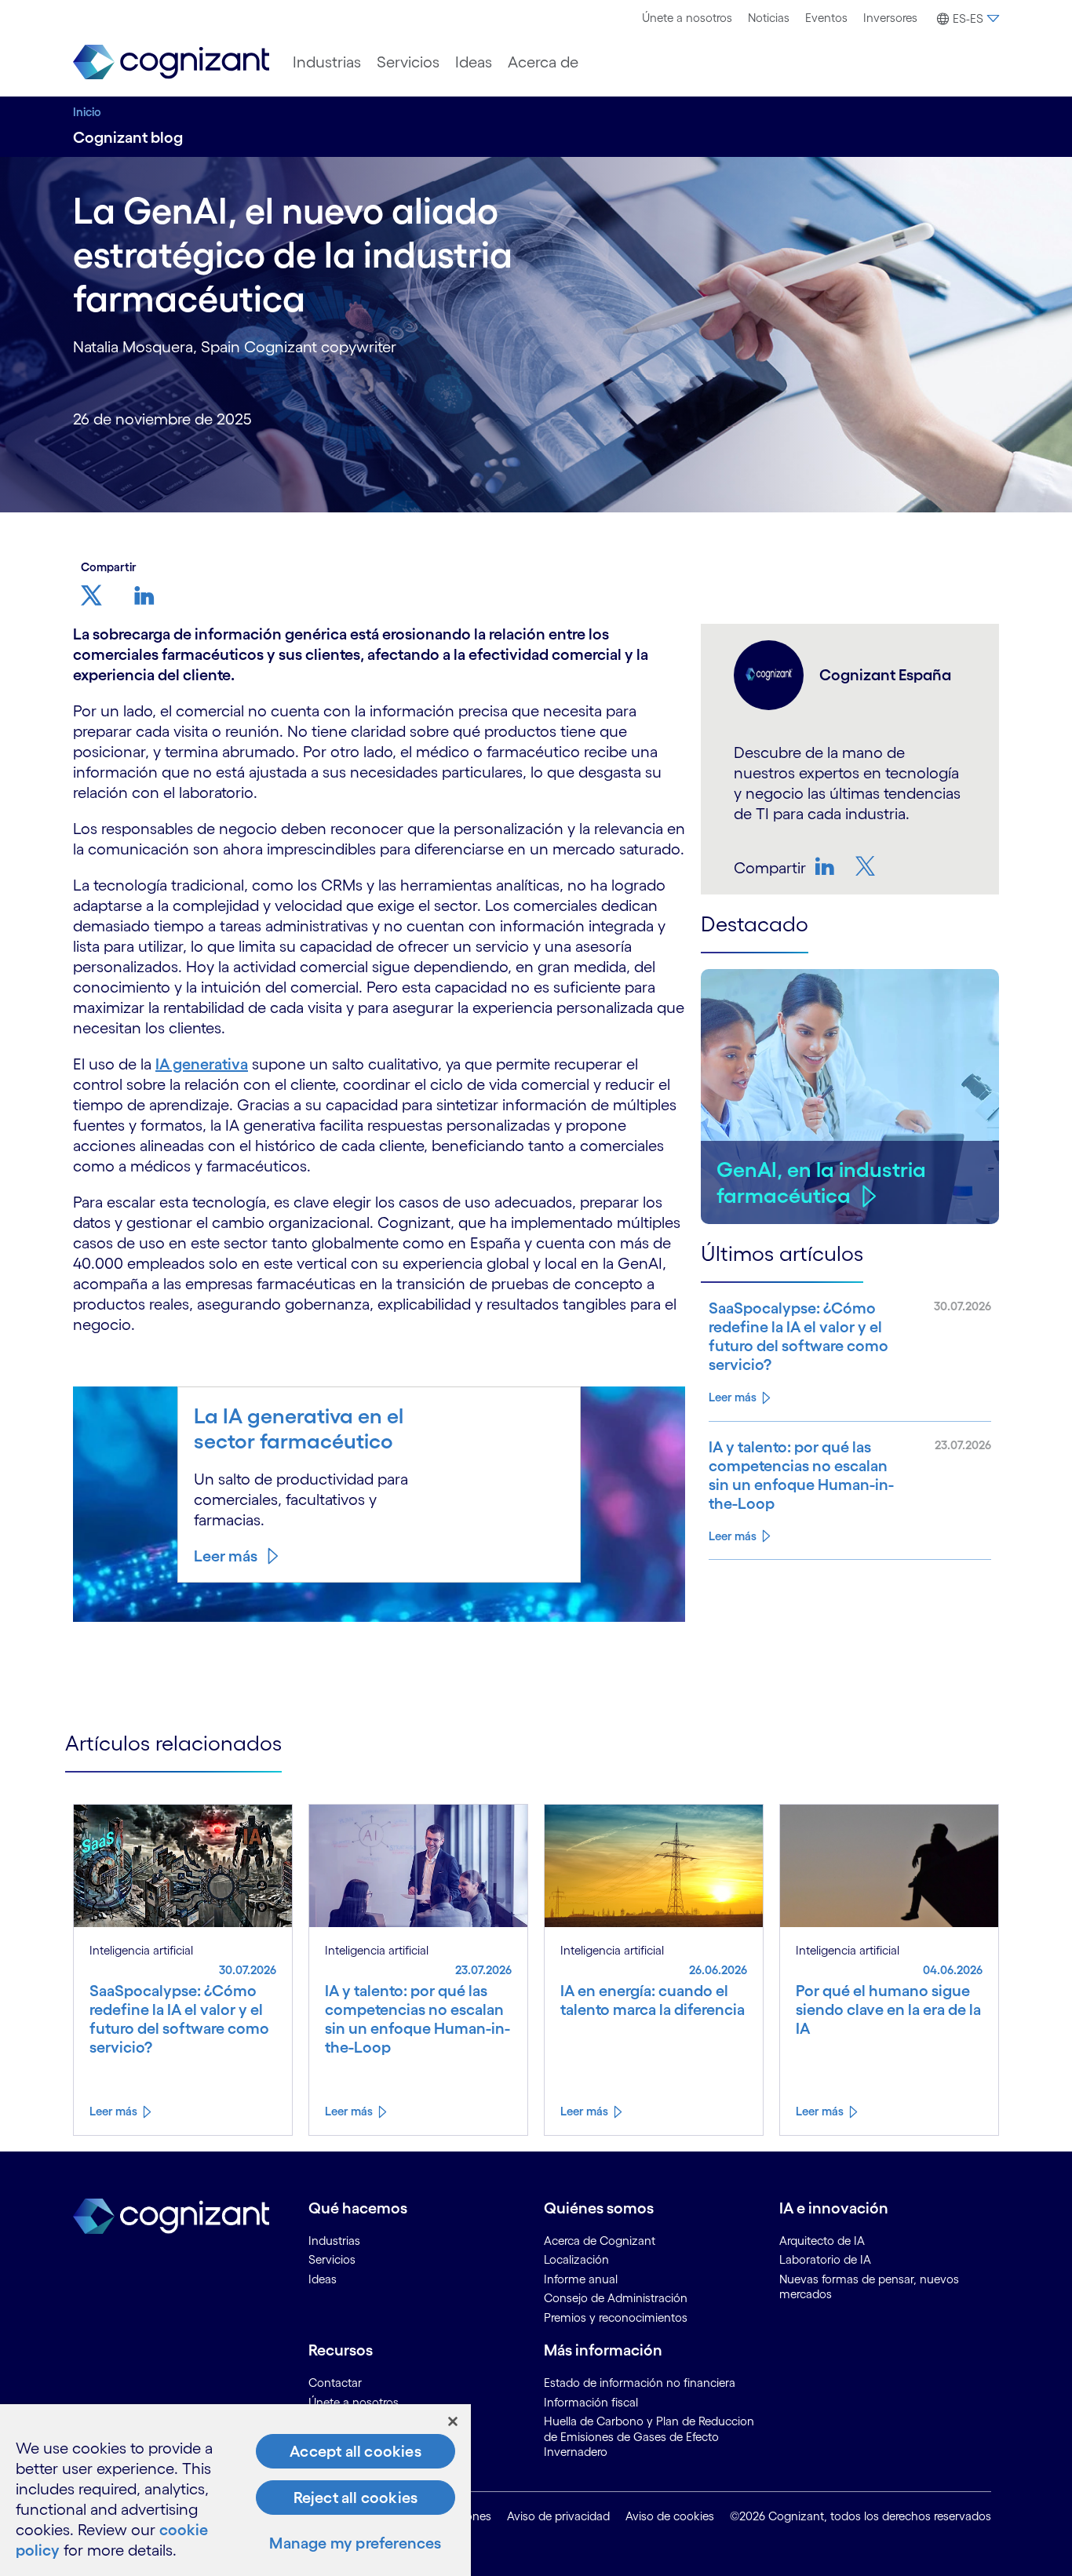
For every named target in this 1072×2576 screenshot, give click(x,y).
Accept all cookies (356, 2451)
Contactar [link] (335, 2383)
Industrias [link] (334, 2241)
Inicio (87, 112)
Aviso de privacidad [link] (558, 2516)
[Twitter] (867, 866)
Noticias (769, 18)
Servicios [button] (408, 62)
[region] (235, 2490)
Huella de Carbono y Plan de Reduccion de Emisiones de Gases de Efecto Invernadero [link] (649, 2436)
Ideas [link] (323, 2279)
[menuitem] (687, 18)
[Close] (453, 2421)
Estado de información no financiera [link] (640, 2383)
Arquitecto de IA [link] (822, 2241)
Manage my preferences (355, 2543)
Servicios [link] (332, 2259)
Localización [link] (576, 2259)
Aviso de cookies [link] (670, 2516)
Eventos (826, 18)
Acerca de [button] (543, 62)
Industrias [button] (327, 62)
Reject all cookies (356, 2498)
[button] (966, 19)
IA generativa (202, 1064)
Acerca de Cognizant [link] (600, 2241)
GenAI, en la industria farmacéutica (821, 1182)
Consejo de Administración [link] (616, 2298)
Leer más (226, 1556)
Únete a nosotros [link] (354, 2402)
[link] (171, 62)
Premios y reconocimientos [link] (616, 2317)
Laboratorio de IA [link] (825, 2259)
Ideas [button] (474, 62)
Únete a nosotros (687, 18)
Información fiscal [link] (591, 2402)
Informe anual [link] (581, 2279)
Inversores (890, 18)
